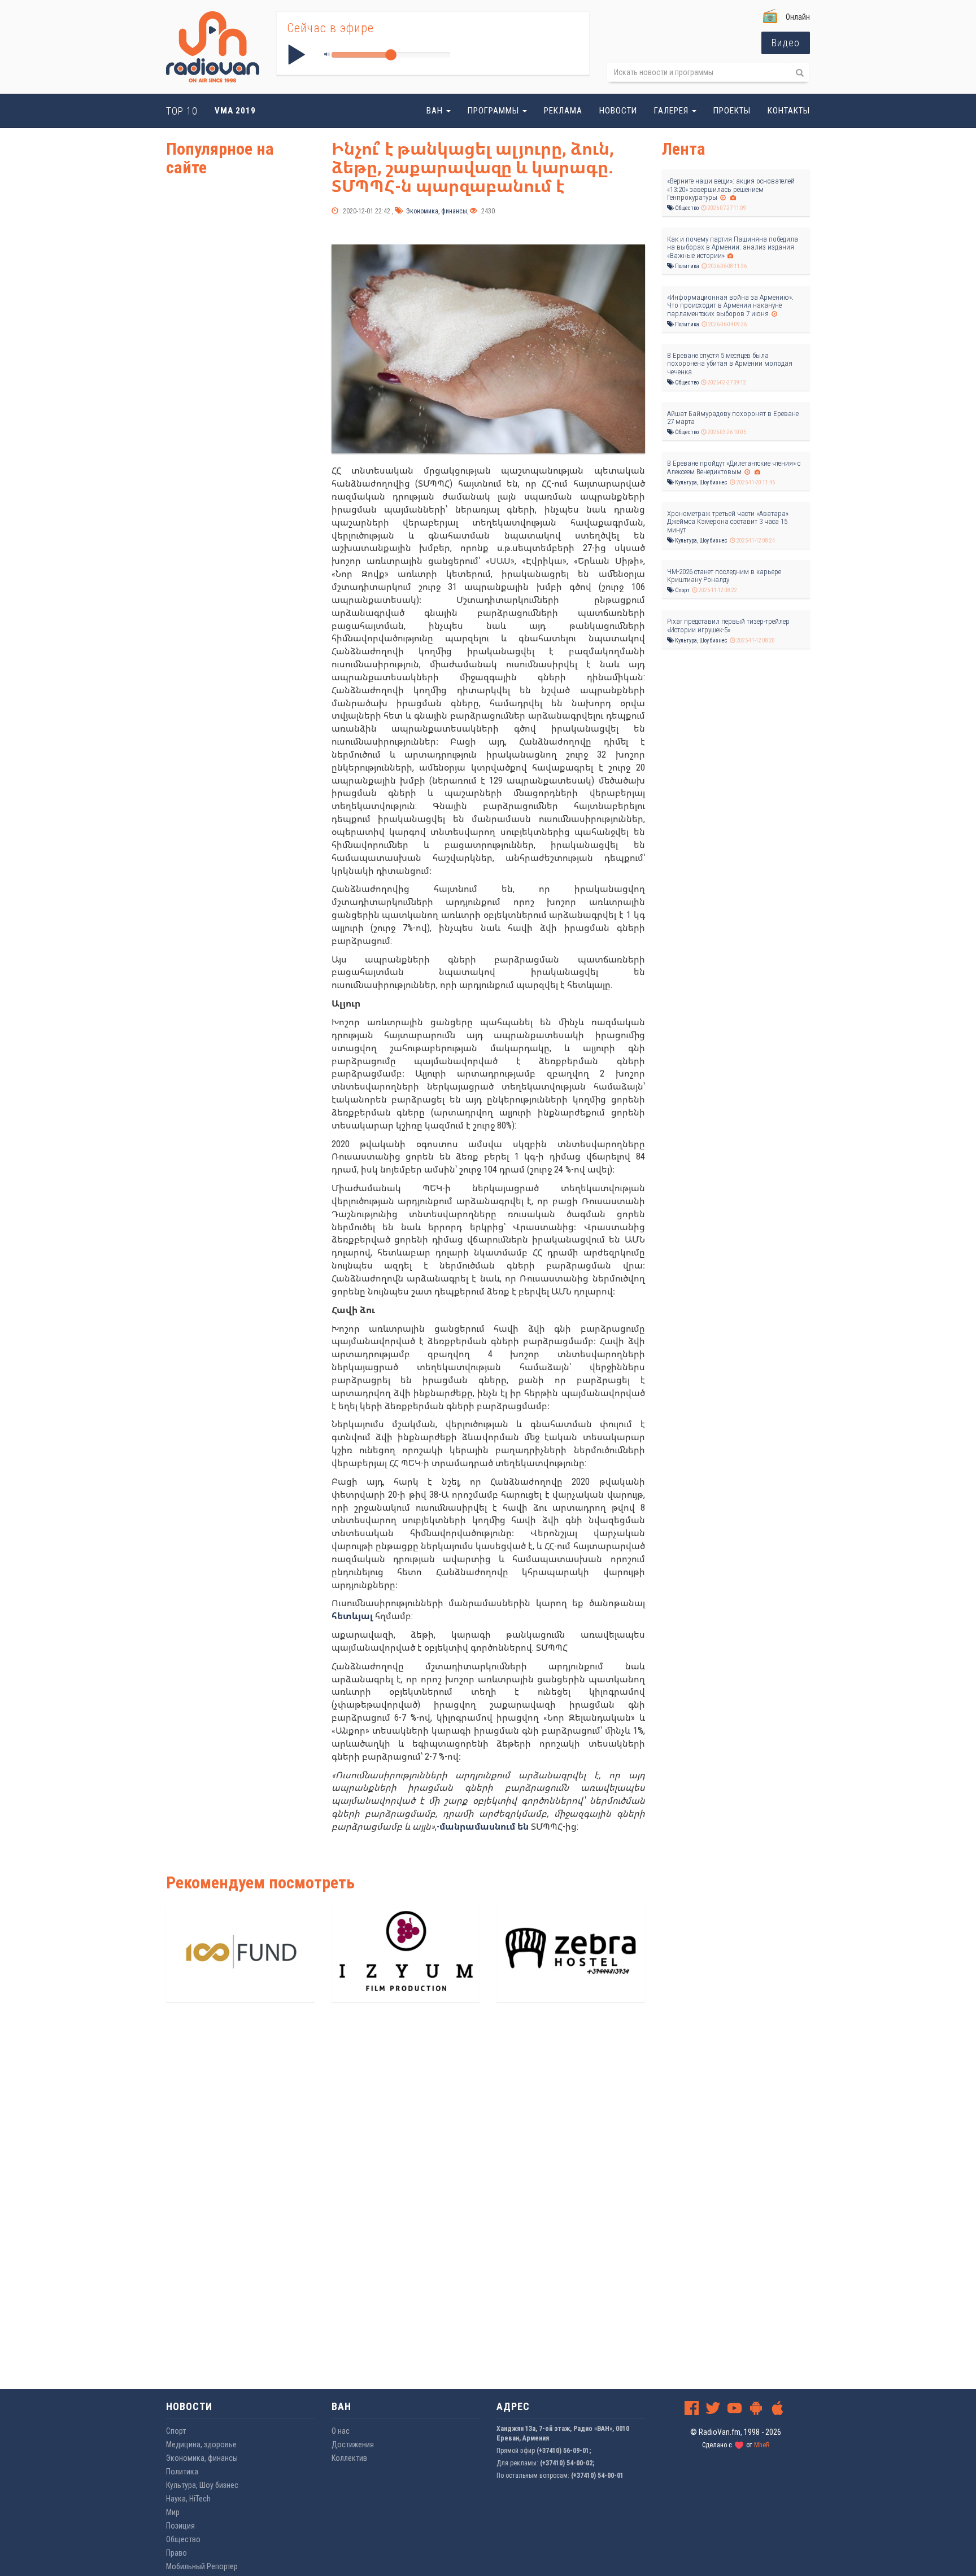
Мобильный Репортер (202, 2566)
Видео (786, 43)
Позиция (180, 2526)
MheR (762, 2445)
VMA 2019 (235, 111)
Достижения (353, 2444)
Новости (618, 111)
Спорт (682, 590)
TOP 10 (182, 111)
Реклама (563, 111)
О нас (341, 2431)
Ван (436, 111)
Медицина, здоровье (201, 2444)
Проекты (732, 111)
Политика (687, 266)
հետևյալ (352, 1616)
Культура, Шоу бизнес (701, 482)
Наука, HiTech (188, 2499)
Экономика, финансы (436, 211)
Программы (494, 111)
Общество (686, 208)
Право (177, 2553)
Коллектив (349, 2458)
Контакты (789, 111)
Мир (173, 2512)
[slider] (391, 55)
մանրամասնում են (484, 1827)
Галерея (672, 111)
